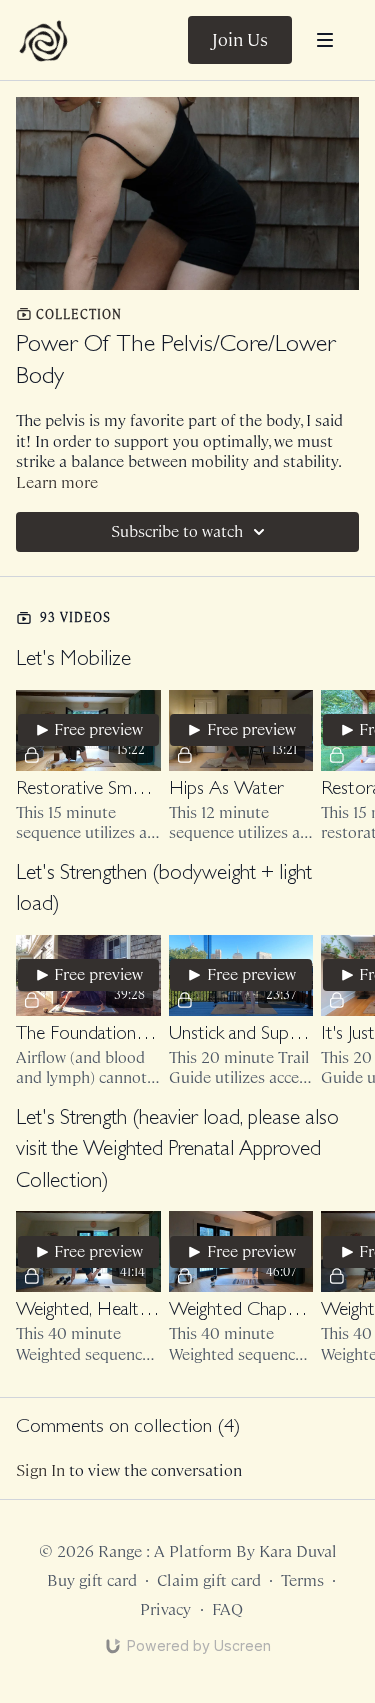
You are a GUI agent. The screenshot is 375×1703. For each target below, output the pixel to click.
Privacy (165, 1609)
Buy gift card (92, 1580)
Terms (302, 1580)
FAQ (227, 1609)
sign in (40, 1470)
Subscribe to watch (177, 531)
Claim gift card (209, 1580)
